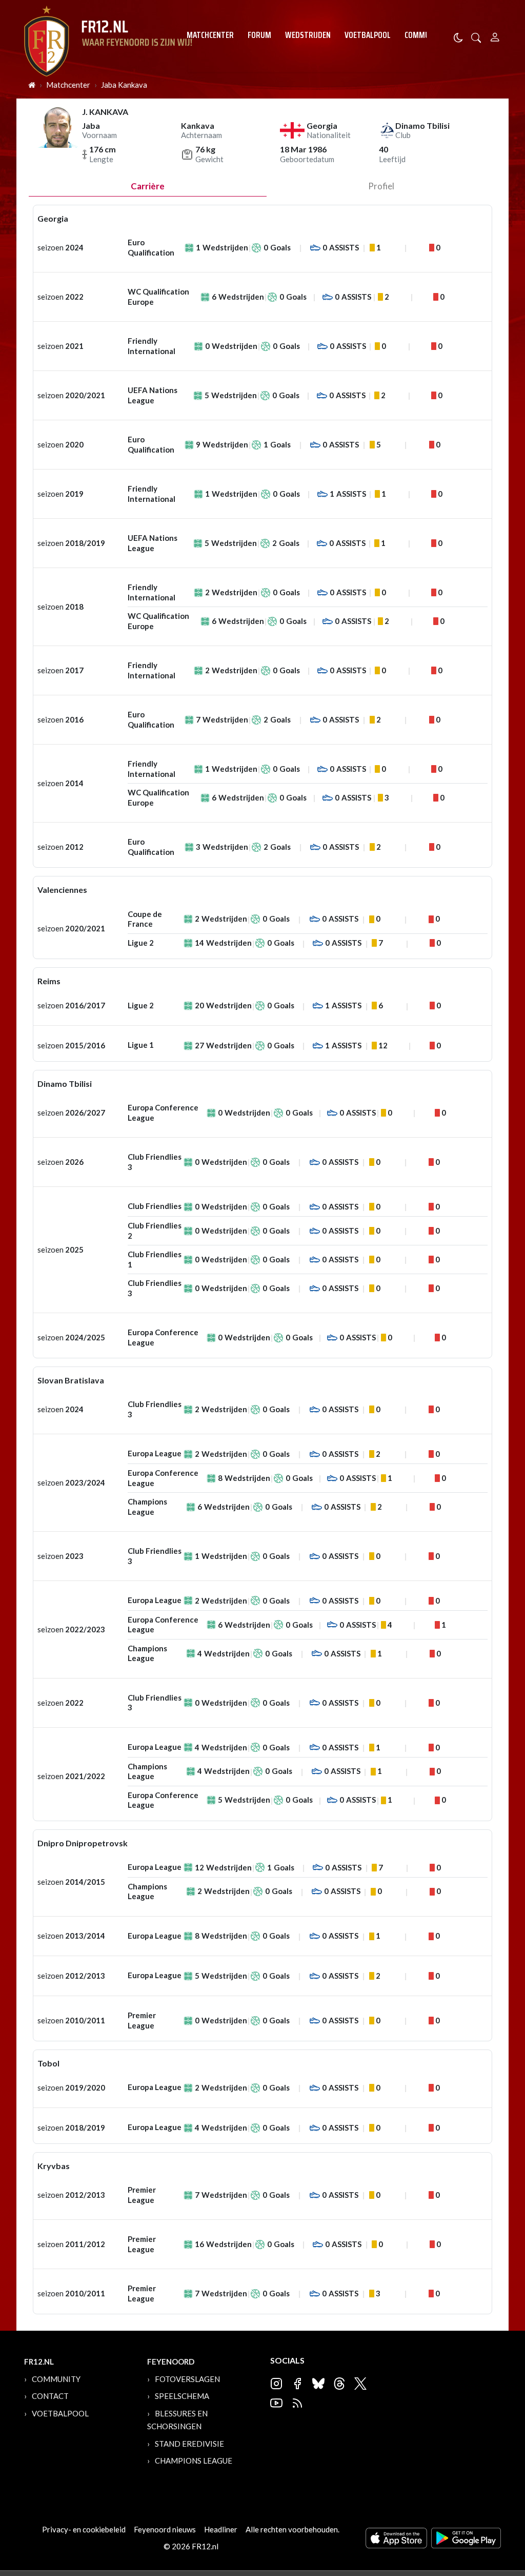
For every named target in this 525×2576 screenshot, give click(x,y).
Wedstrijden (308, 35)
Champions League (194, 2461)
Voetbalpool (368, 35)
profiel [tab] (381, 186)
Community (425, 35)
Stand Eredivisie (189, 2444)
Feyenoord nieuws (165, 2529)
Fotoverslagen (187, 2379)
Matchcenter (210, 35)
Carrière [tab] (148, 186)
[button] (476, 37)
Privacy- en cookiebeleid (84, 2529)
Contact (50, 2396)
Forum (259, 35)
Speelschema (182, 2396)
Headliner (221, 2529)
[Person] (495, 36)
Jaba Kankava (124, 85)
